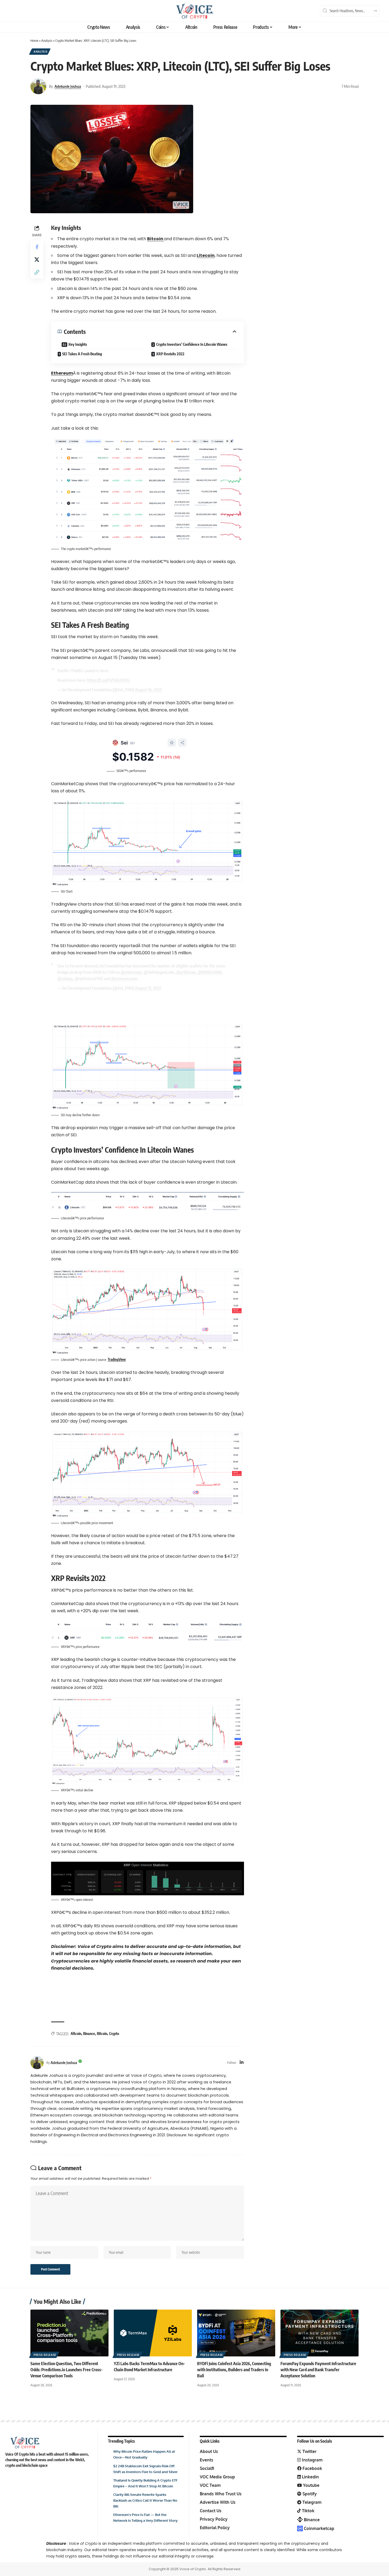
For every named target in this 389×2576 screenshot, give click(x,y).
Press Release (45, 2355)
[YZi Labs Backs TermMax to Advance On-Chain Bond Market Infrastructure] (153, 2333)
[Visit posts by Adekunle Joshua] (38, 86)
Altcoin (76, 2034)
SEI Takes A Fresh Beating (82, 354)
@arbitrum (186, 972)
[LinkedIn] (242, 2063)
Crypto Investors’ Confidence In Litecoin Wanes (192, 344)
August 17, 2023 (148, 988)
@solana (65, 979)
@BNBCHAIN (210, 972)
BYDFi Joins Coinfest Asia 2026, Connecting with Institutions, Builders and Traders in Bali (234, 2370)
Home (34, 40)
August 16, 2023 (148, 690)
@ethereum (131, 972)
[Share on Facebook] (37, 247)
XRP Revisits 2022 (170, 354)
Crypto (114, 2034)
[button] (37, 272)
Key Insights (78, 344)
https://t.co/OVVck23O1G (108, 680)
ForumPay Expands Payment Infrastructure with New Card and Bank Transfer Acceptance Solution (318, 2370)
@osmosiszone (124, 979)
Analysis (47, 40)
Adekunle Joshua (68, 86)
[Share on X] (37, 260)
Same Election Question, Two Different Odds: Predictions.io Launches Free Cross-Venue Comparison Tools (67, 2370)
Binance (89, 2034)
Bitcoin (102, 2034)
